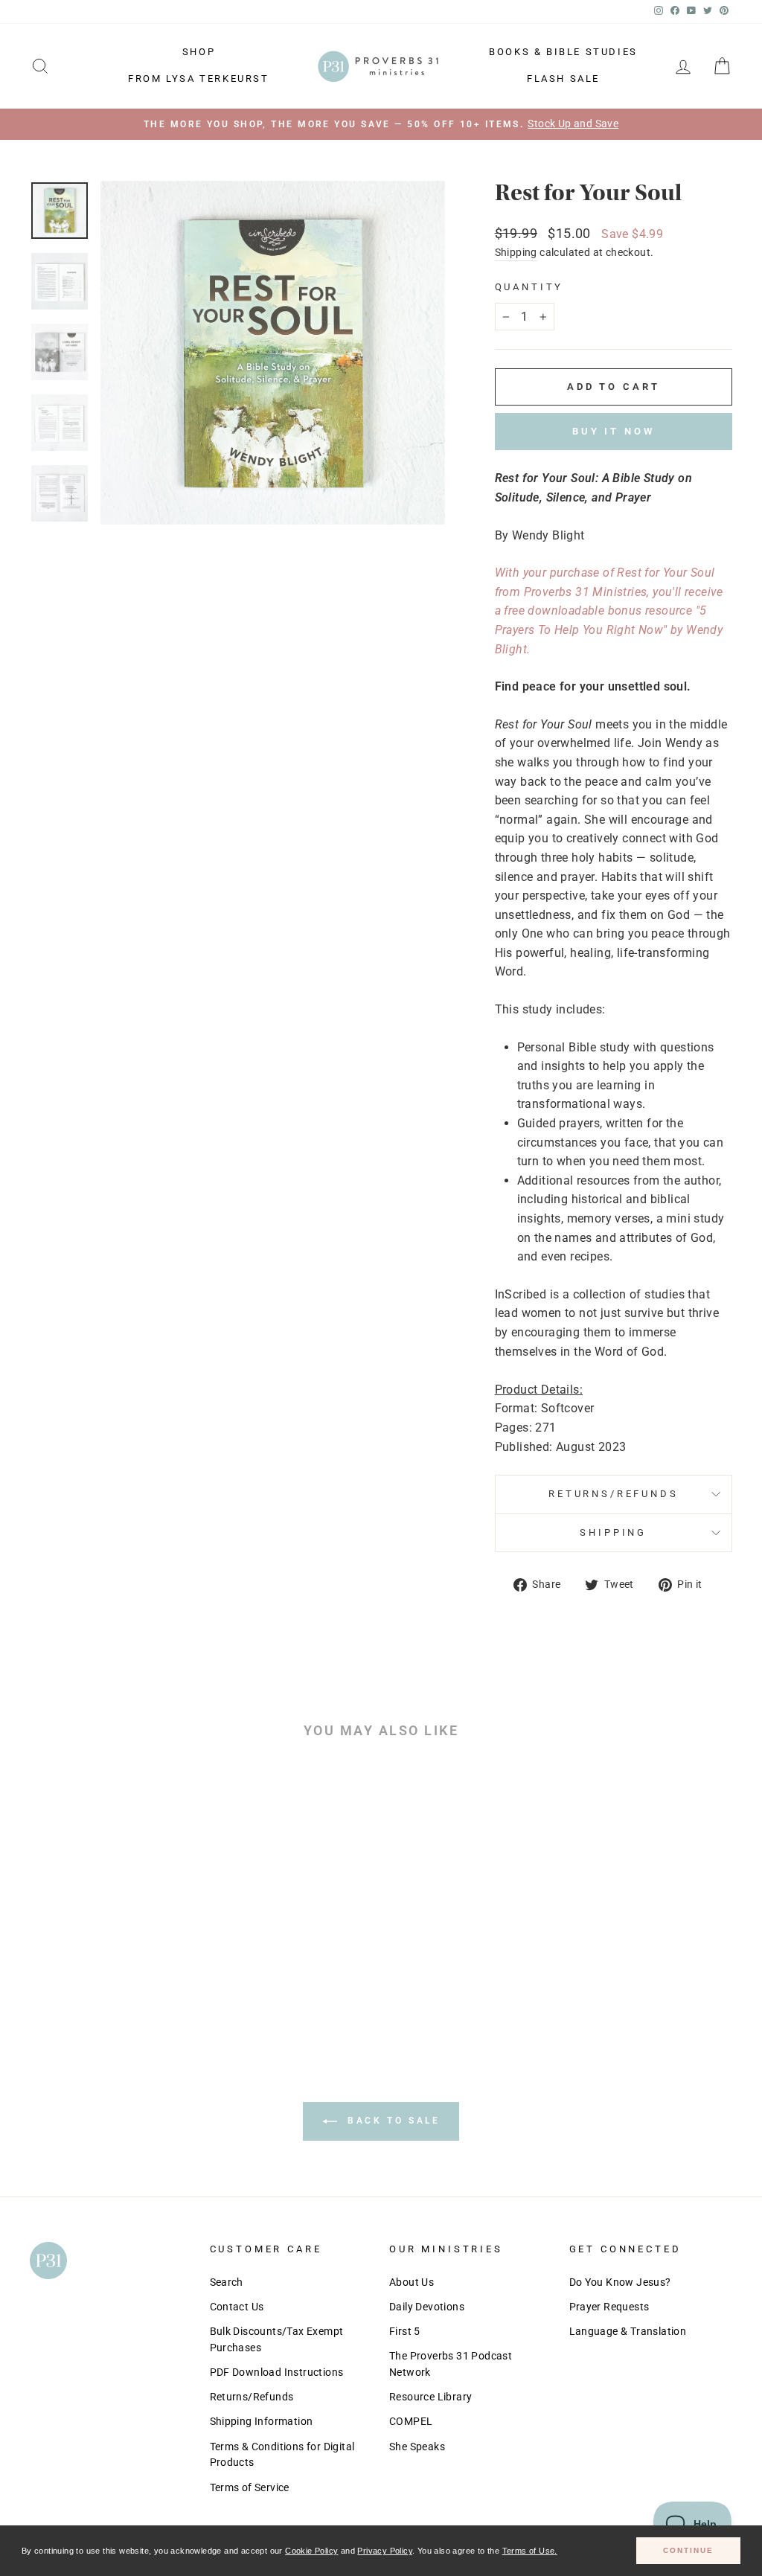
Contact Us (237, 2307)
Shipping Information (262, 2421)
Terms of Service (250, 2487)
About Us (412, 2282)
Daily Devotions (427, 2307)
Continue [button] (688, 2550)
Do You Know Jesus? (620, 2282)
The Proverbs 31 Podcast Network (451, 2364)
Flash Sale (563, 79)
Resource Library (430, 2397)
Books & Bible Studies (563, 52)
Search (227, 2282)
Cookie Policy (311, 2551)
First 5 (405, 2331)
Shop (199, 52)
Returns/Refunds (614, 1494)
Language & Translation (628, 2331)
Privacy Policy (385, 2551)
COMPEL (411, 2421)
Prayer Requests (609, 2307)
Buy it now (614, 431)
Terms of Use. (530, 2551)
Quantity (529, 287)
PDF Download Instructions (277, 2372)
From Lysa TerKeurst (198, 79)
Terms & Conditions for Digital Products (282, 2455)
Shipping (516, 252)
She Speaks (417, 2447)
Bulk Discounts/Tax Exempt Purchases (277, 2339)
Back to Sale (392, 2121)
